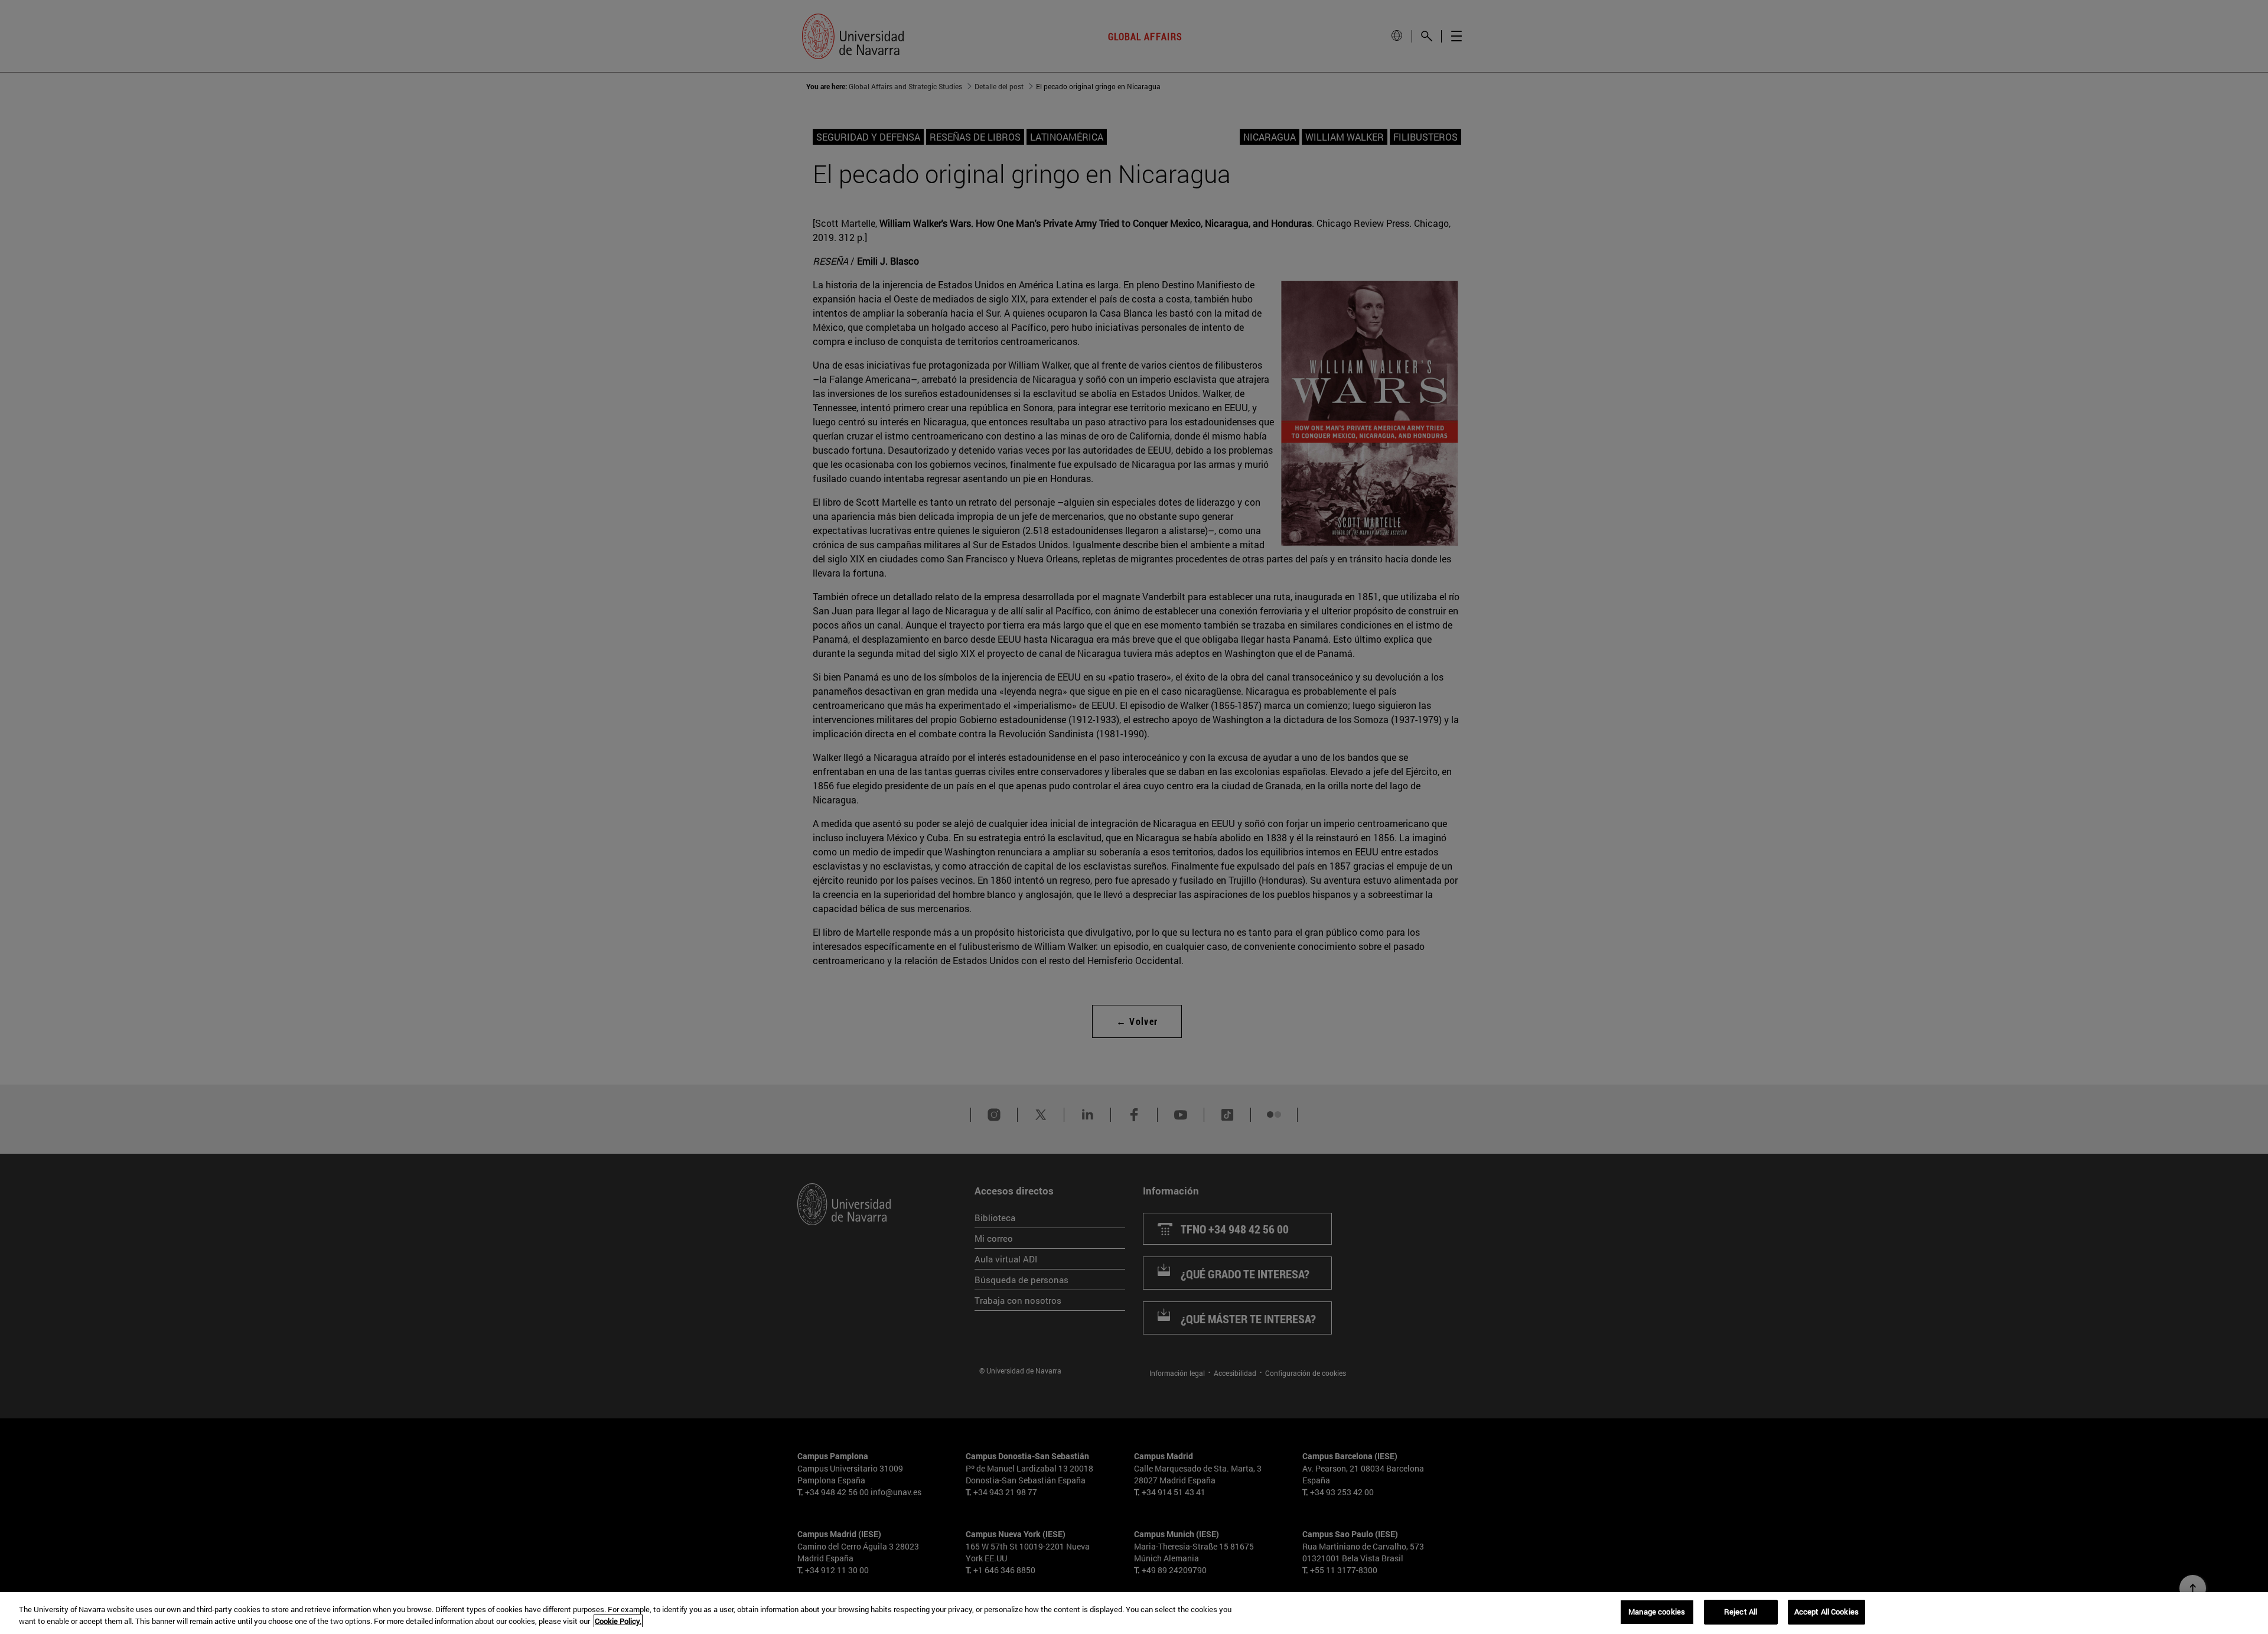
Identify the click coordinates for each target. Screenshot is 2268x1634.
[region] (1134, 1613)
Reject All (1741, 1612)
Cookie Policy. (618, 1621)
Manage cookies (1657, 1612)
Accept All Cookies (1827, 1612)
